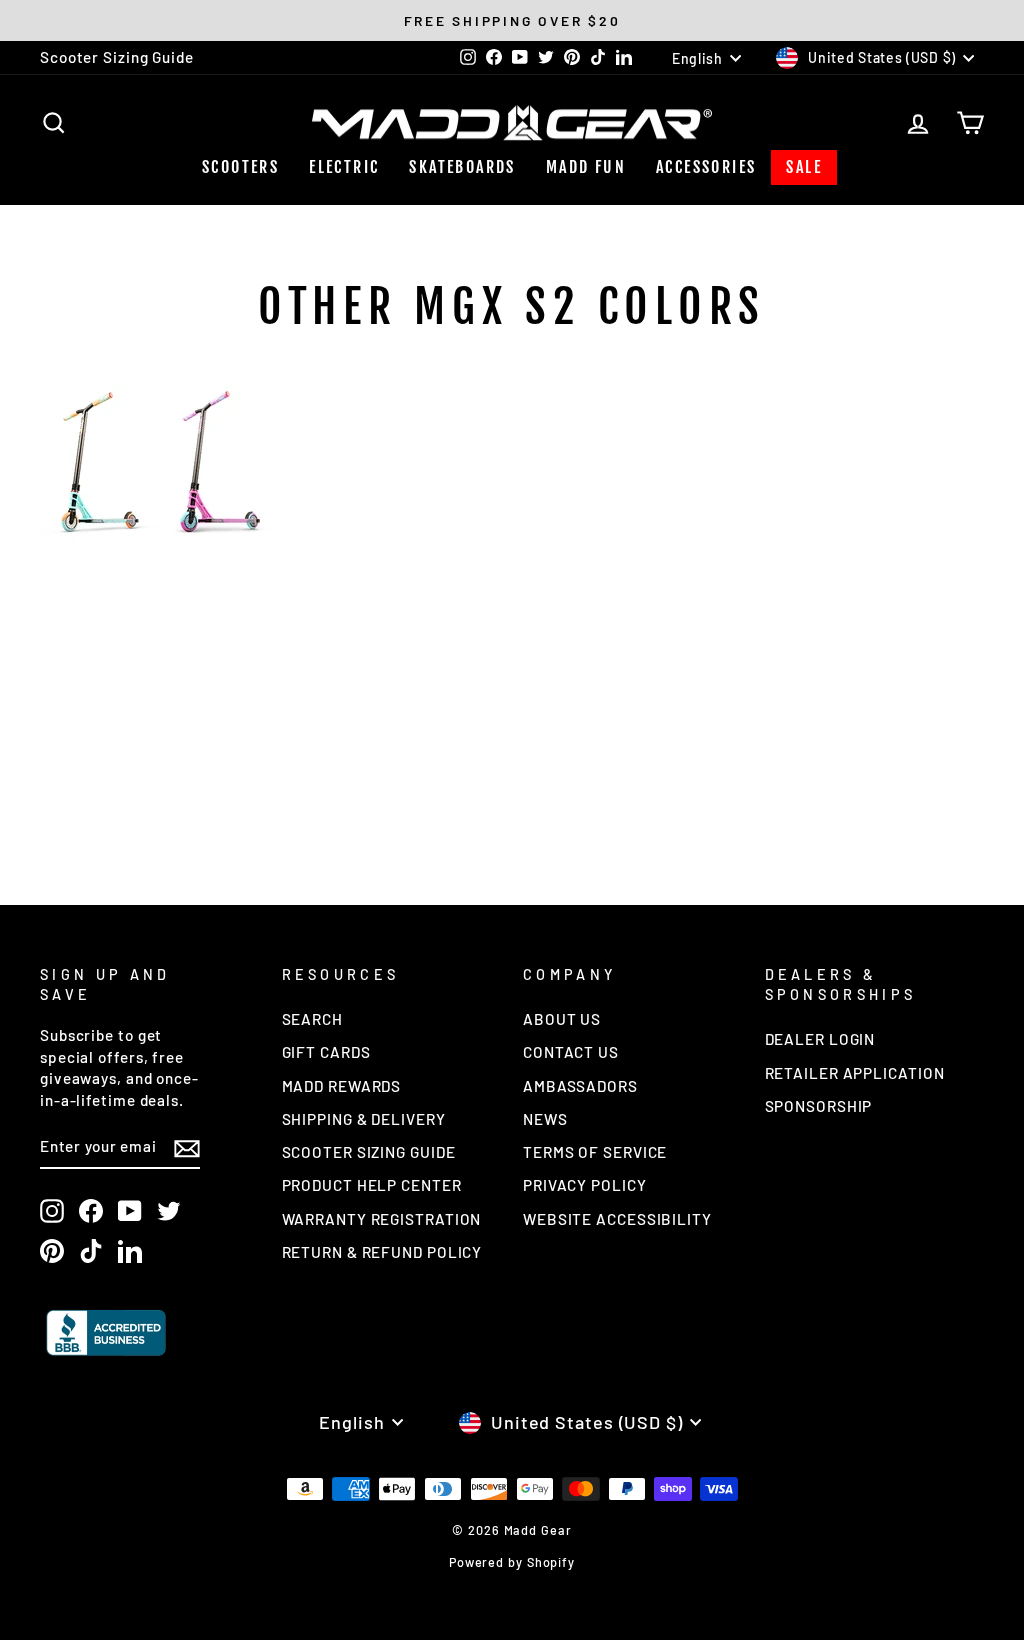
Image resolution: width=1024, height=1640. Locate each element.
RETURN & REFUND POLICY (382, 1252)
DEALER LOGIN (820, 1039)
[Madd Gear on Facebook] (91, 1211)
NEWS (545, 1119)
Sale (804, 167)
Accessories (706, 167)
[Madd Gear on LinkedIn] (130, 1250)
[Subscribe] (187, 1147)
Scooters (240, 167)
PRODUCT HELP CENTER (372, 1185)
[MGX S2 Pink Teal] (220, 537)
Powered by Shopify (512, 1562)
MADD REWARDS (342, 1086)
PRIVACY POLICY (585, 1185)
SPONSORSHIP (819, 1106)
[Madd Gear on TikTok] (91, 1250)
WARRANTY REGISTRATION (382, 1219)
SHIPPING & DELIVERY (364, 1119)
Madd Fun (586, 167)
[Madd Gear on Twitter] (169, 1211)
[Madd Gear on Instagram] (52, 1211)
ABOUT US (562, 1019)
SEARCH (312, 1019)
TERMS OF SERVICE (595, 1152)
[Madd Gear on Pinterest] (52, 1250)
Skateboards (462, 167)
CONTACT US (571, 1052)
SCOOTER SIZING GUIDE (369, 1152)
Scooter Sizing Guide (117, 57)
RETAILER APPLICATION (855, 1073)
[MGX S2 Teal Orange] (100, 537)
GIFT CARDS (326, 1052)
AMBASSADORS (580, 1086)
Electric (344, 167)
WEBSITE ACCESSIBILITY (617, 1219)
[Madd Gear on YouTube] (130, 1211)
